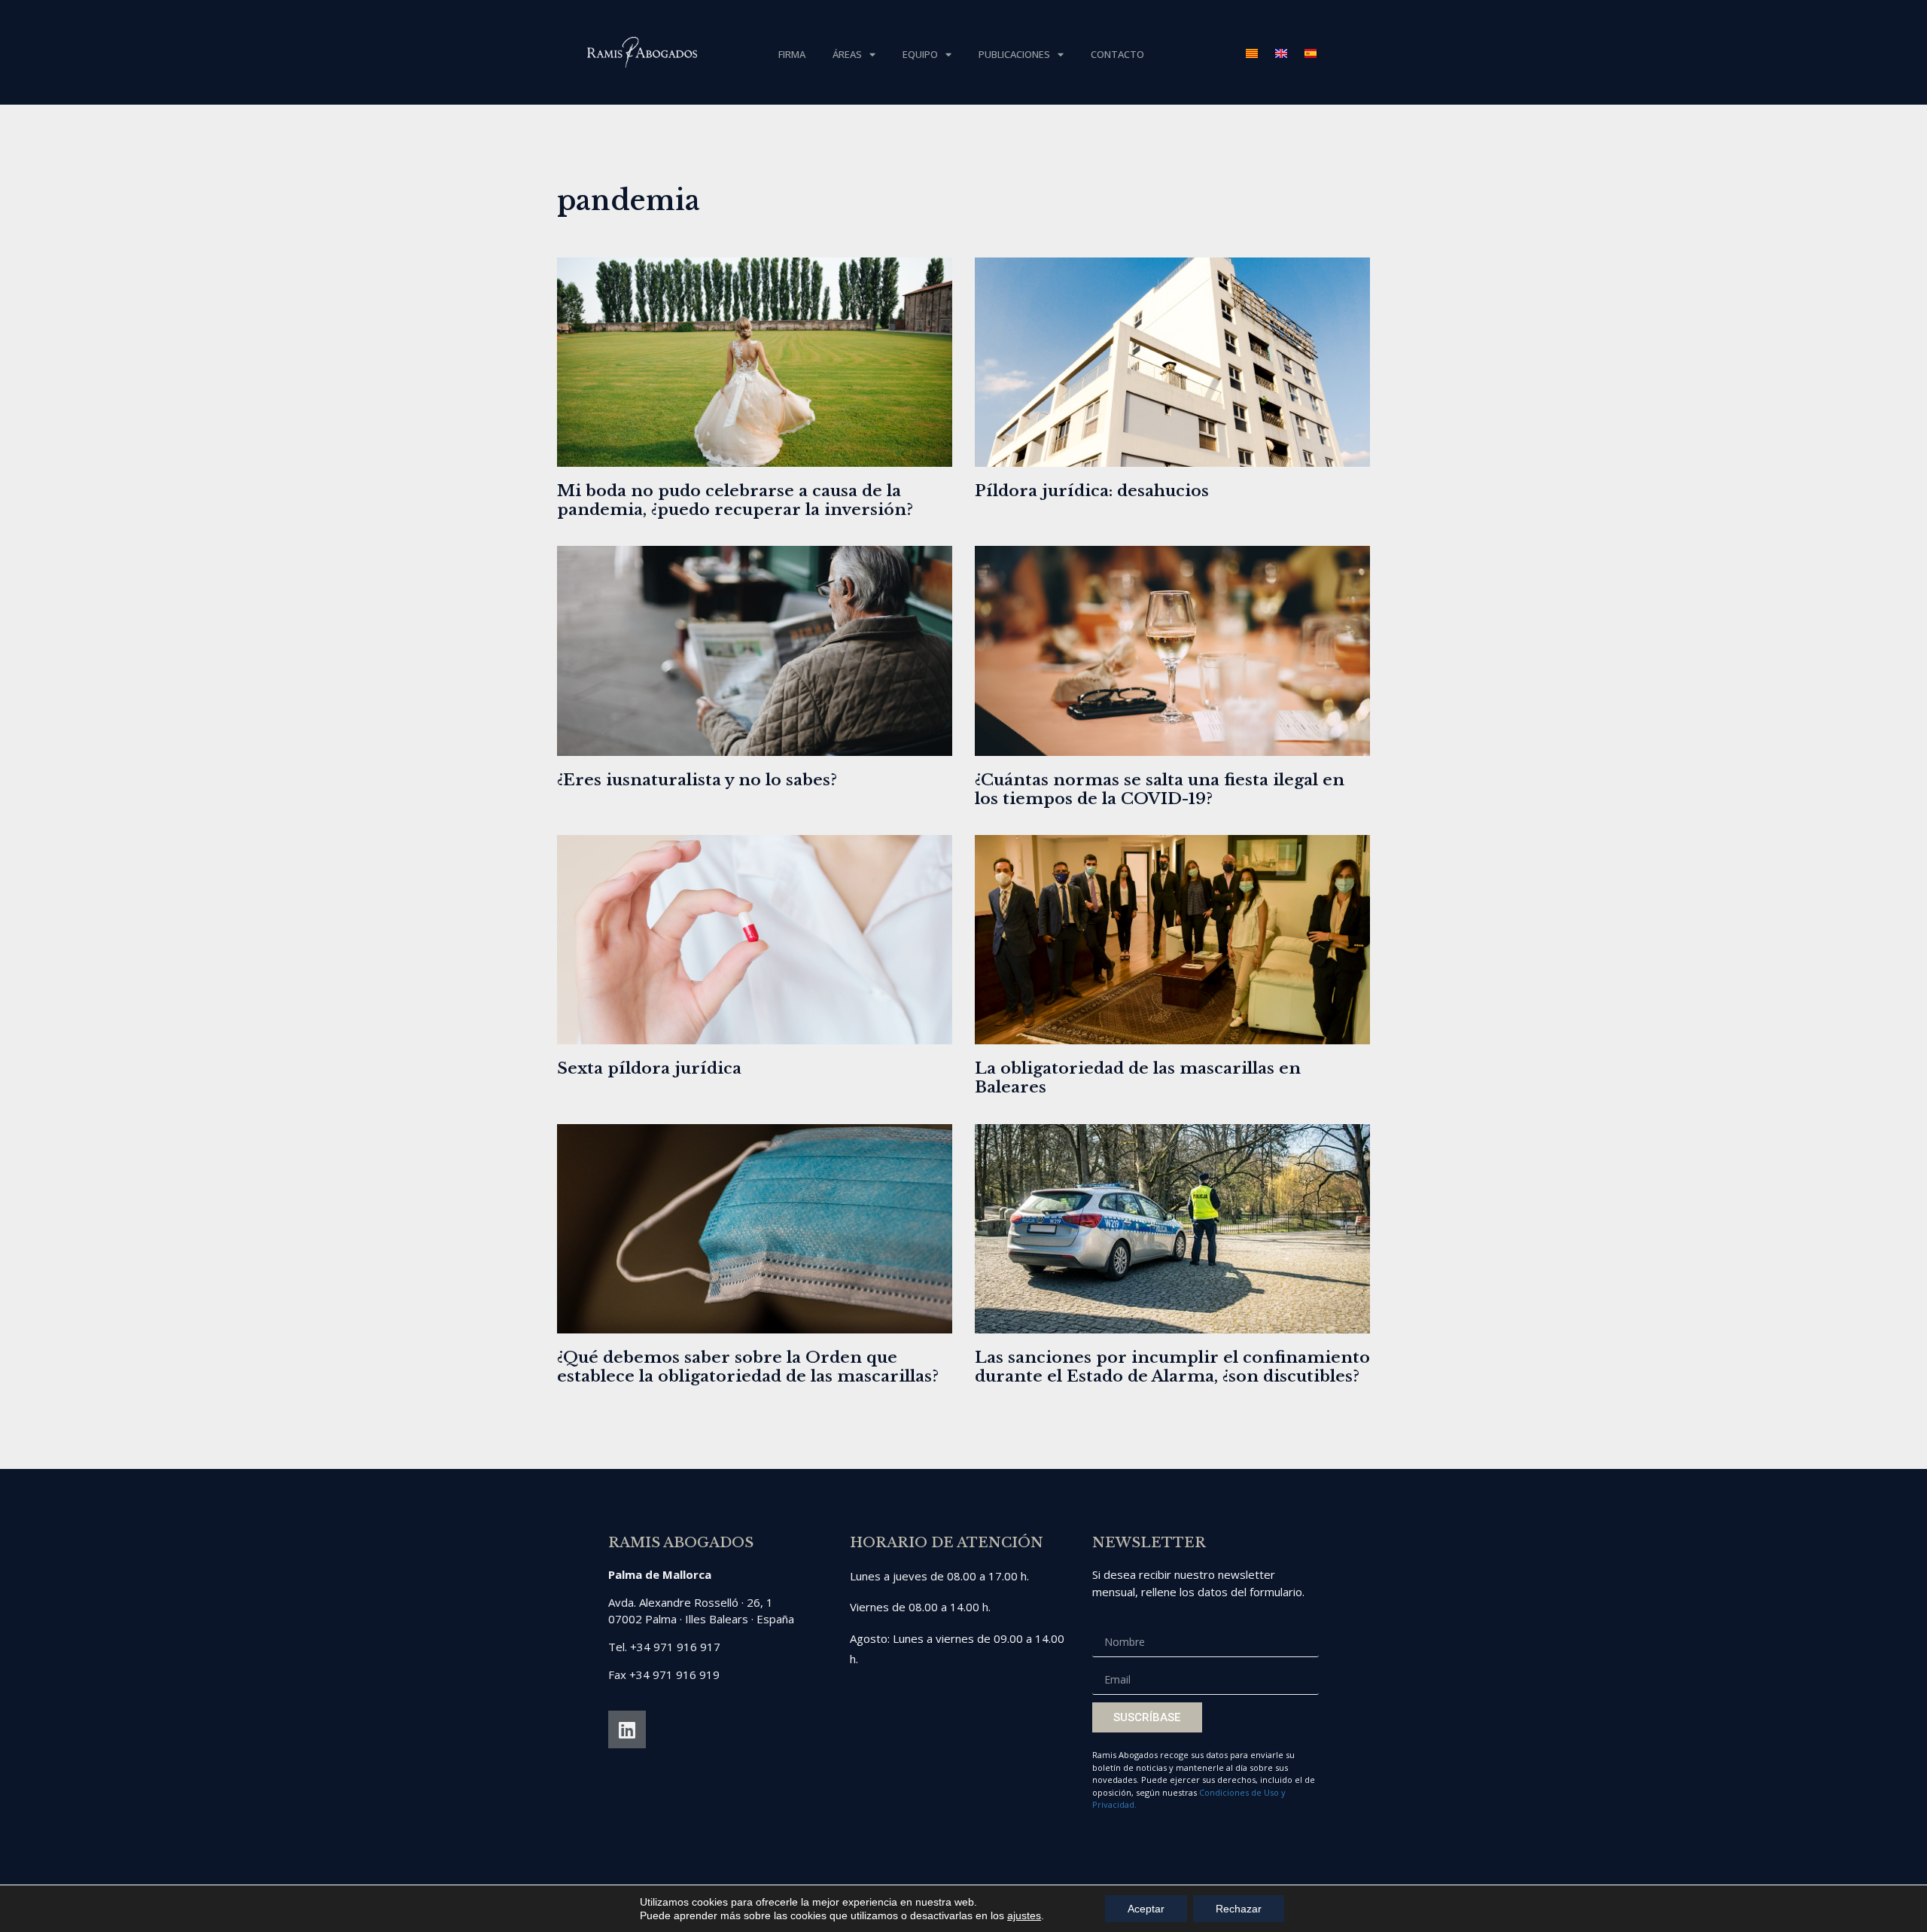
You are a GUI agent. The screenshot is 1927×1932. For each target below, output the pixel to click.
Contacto (1117, 54)
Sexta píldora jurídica (649, 1068)
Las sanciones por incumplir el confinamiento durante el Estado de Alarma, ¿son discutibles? (1172, 1367)
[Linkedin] (627, 1729)
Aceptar (1146, 1909)
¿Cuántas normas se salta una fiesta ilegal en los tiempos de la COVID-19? (1160, 789)
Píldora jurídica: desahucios (1092, 491)
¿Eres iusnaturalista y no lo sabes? (697, 780)
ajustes (1024, 1915)
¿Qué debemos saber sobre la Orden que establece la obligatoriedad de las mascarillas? (748, 1367)
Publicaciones (1014, 54)
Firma (792, 54)
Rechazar (1239, 1909)
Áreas (847, 54)
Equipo (920, 54)
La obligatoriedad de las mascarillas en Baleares (1138, 1078)
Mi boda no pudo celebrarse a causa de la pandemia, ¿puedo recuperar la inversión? (735, 500)
